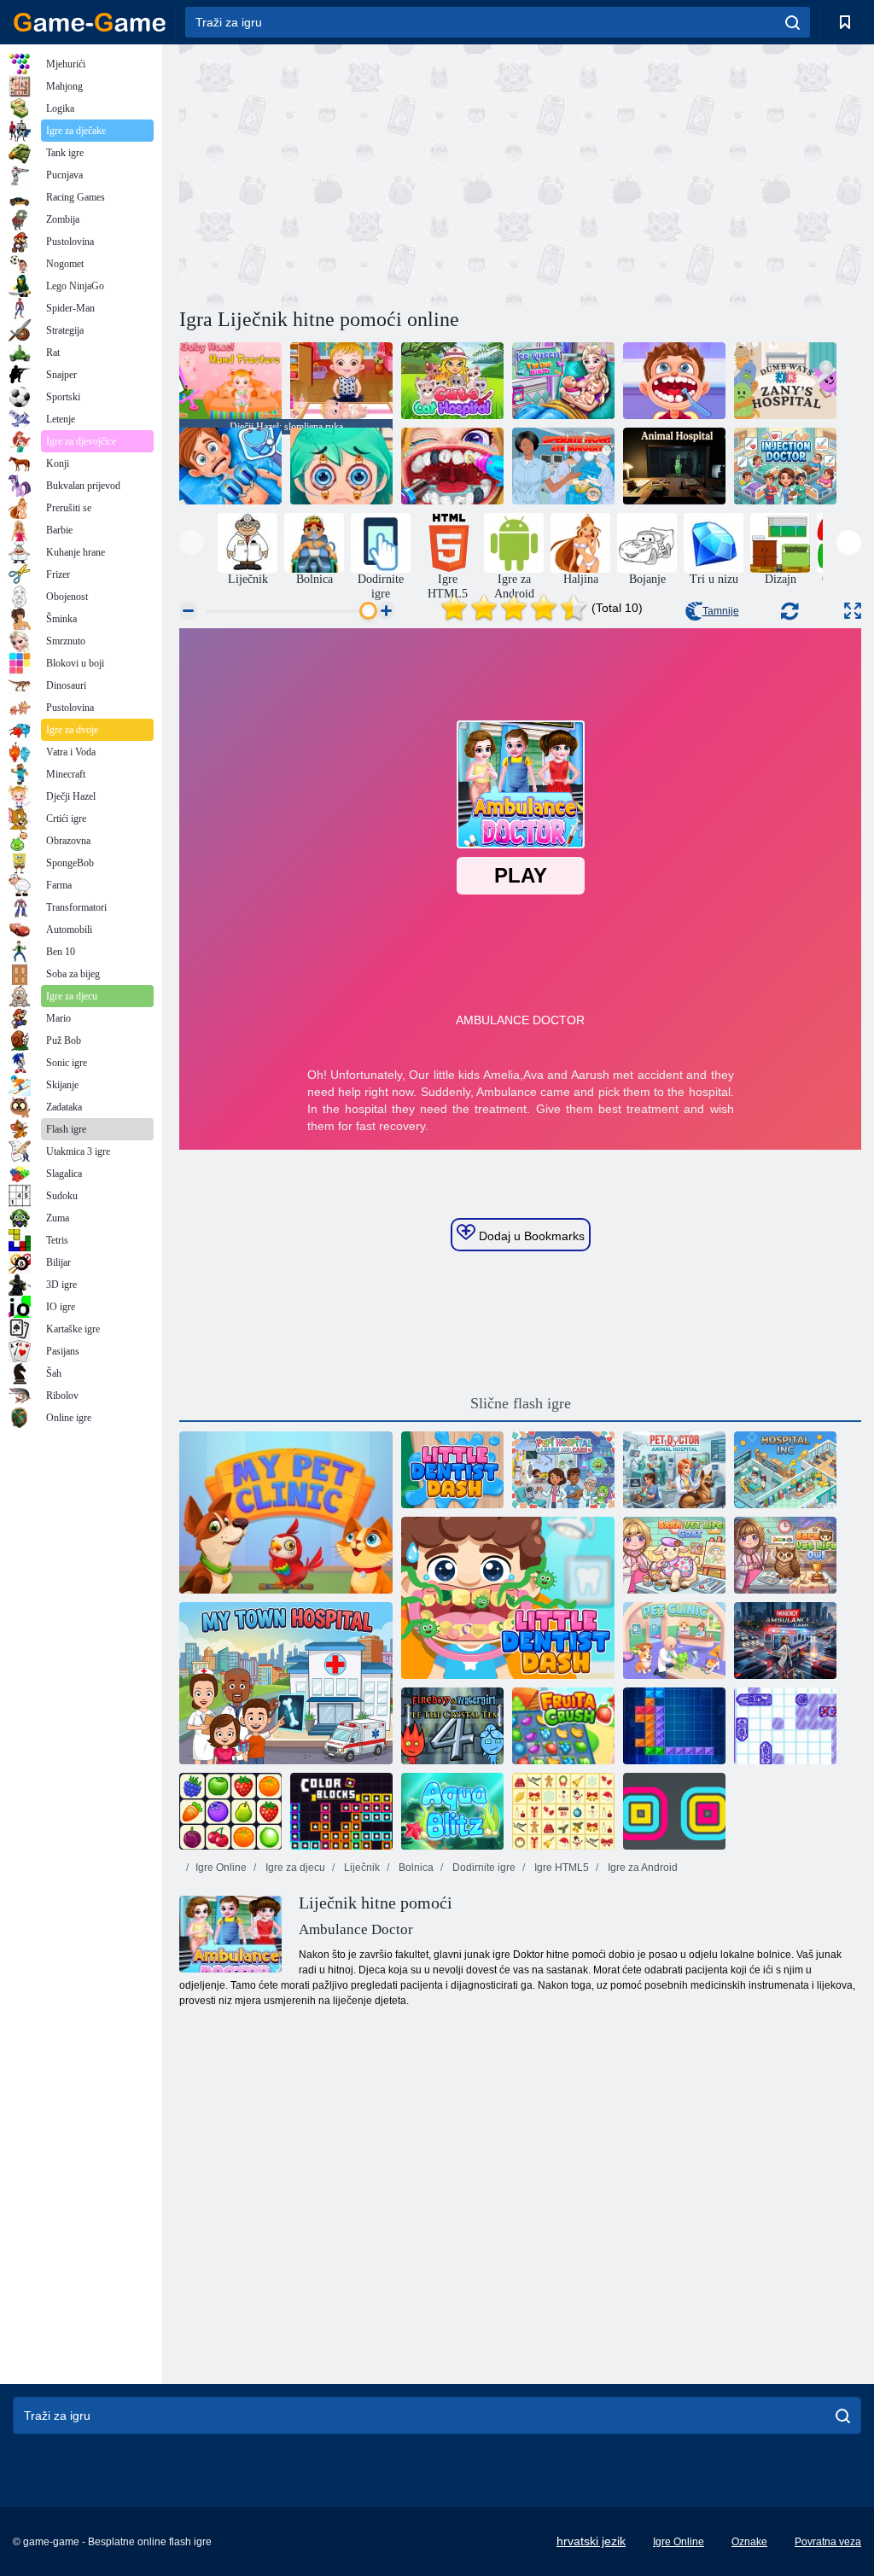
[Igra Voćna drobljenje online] (563, 1726)
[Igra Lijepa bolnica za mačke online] (452, 381)
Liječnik (361, 1868)
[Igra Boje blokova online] (341, 1811)
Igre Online (221, 1868)
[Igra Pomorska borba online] (785, 1726)
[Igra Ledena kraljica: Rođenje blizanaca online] (563, 381)
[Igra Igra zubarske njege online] (452, 466)
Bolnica (415, 1868)
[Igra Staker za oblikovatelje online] (674, 1811)
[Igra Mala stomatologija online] (452, 1470)
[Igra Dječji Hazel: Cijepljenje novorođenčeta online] (341, 381)
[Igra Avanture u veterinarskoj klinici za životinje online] (674, 1470)
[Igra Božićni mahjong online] (563, 1811)
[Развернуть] (853, 611)
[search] (792, 22)
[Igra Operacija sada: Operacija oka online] (563, 466)
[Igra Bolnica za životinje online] (674, 466)
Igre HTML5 (560, 1868)
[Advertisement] (350, 173)
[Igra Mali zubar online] (674, 381)
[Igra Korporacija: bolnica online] (785, 1470)
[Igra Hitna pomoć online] (785, 1641)
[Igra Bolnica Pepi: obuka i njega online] (563, 1470)
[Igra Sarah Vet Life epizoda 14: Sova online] (785, 1555)
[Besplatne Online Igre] (90, 22)
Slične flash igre (521, 1403)
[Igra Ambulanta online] (230, 466)
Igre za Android (641, 1868)
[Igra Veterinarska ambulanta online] (674, 1641)
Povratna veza (828, 2542)
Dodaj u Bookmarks (530, 1236)
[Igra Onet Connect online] (230, 1811)
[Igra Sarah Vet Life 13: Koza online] (674, 1555)
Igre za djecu (294, 1868)
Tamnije (721, 611)
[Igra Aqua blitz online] (452, 1811)
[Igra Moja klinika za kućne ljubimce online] (286, 1512)
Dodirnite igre (483, 1868)
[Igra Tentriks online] (674, 1726)
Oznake (749, 2542)
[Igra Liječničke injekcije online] (785, 466)
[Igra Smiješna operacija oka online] (341, 466)
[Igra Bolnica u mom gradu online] (286, 1683)
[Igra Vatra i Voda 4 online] (452, 1726)
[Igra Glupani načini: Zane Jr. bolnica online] (785, 381)
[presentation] (192, 542)
